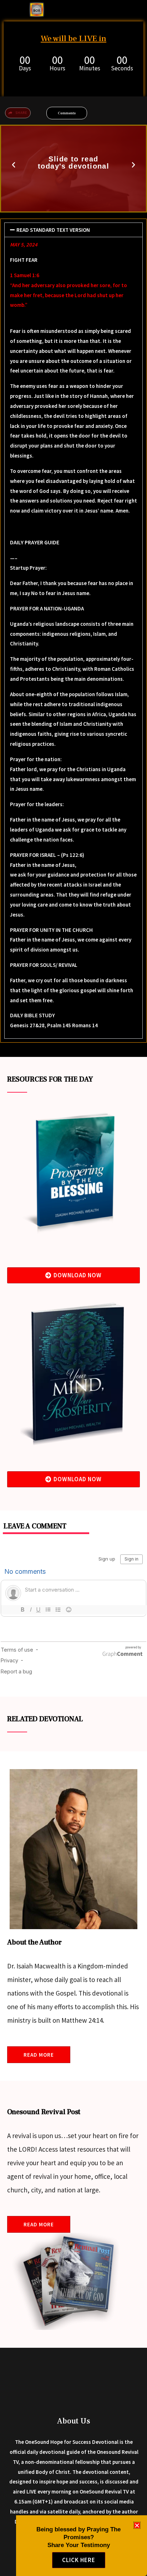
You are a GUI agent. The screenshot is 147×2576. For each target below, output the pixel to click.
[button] (14, 165)
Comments (67, 113)
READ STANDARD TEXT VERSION (53, 230)
